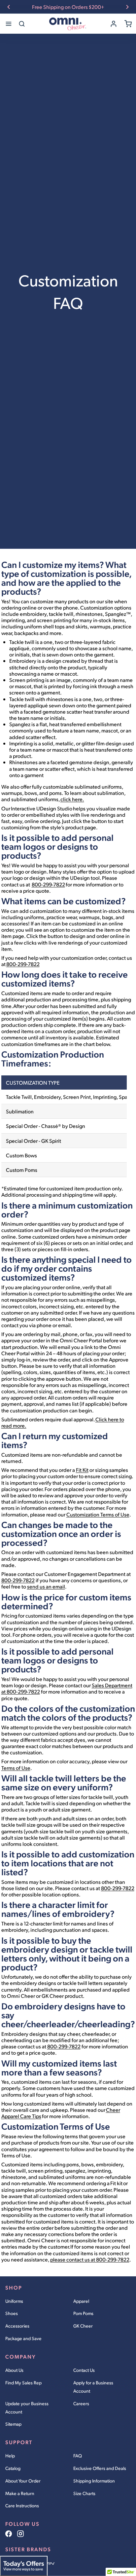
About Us (14, 2370)
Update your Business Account (27, 2408)
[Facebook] (9, 2534)
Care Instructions (22, 2505)
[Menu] (9, 24)
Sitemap (13, 2424)
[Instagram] (20, 2534)
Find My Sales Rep (23, 2383)
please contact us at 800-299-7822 (90, 2259)
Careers (81, 2403)
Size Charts (84, 2493)
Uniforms (14, 2301)
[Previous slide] (9, 7)
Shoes (12, 2313)
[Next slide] (127, 7)
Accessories (17, 2326)
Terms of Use (16, 1768)
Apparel (81, 2301)
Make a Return (20, 2493)
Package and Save (23, 2338)
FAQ (78, 2456)
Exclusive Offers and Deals (100, 2468)
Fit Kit (82, 1470)
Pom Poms (83, 2313)
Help (10, 2456)
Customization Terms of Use (98, 1514)
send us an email (46, 1586)
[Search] (22, 24)
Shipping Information (94, 2481)
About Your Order (23, 2481)
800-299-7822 (48, 884)
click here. (72, 799)
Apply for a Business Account (93, 2387)
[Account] (114, 24)
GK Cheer (83, 2326)
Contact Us (84, 2370)
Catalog (13, 2468)
